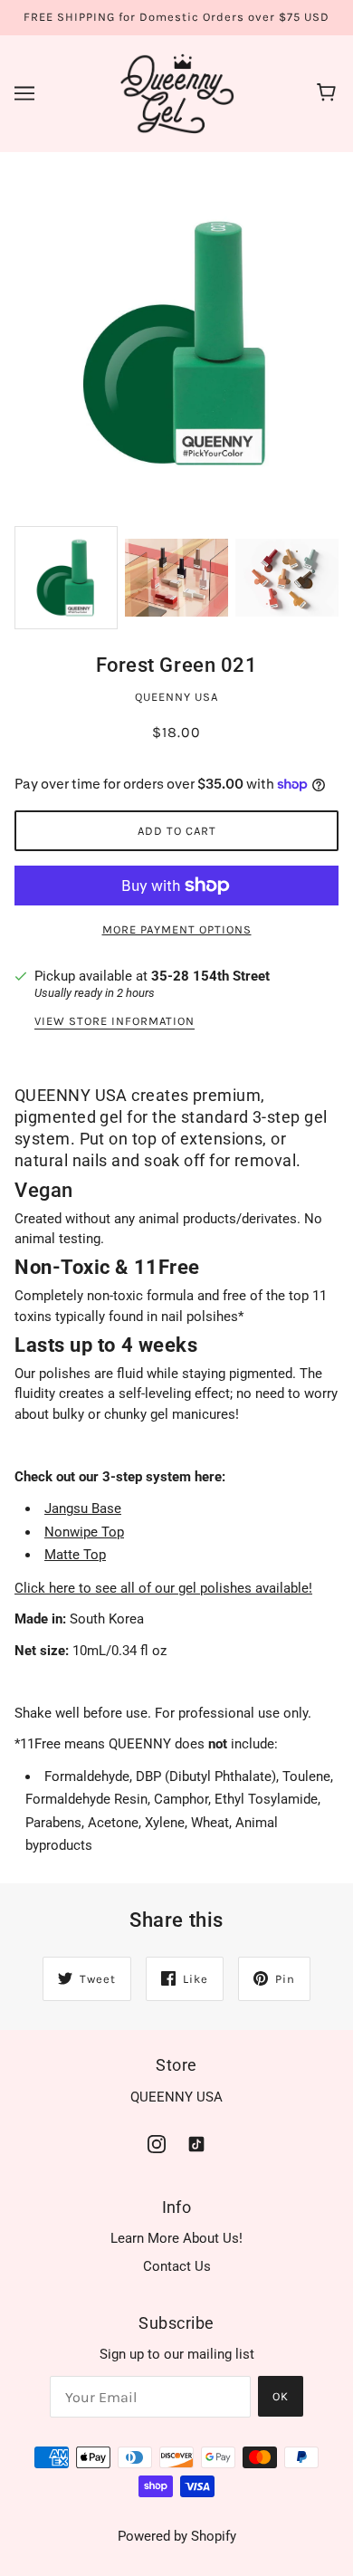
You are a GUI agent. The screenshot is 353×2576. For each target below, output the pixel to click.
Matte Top (75, 1555)
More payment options (177, 929)
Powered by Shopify (177, 2536)
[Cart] (329, 93)
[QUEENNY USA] (177, 92)
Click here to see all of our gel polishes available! (163, 1588)
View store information (114, 1021)
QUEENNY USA (176, 697)
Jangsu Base (83, 1508)
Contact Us (177, 2266)
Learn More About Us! (176, 2238)
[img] (157, 2144)
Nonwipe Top (84, 1532)
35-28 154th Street (210, 976)
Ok (281, 2396)
